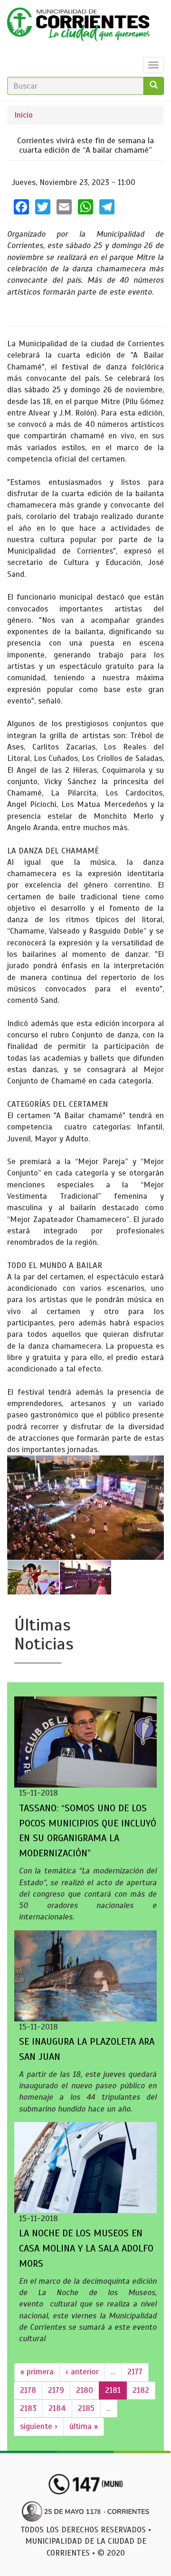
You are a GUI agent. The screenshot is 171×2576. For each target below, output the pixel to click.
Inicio (24, 115)
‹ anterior (82, 2372)
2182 (141, 2390)
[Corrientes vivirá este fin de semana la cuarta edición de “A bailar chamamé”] (85, 1508)
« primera (37, 2372)
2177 (135, 2372)
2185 (86, 2408)
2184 (57, 2408)
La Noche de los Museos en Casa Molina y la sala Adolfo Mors (86, 2248)
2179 (56, 2390)
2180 (85, 2390)
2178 (28, 2390)
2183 (28, 2408)
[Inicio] (78, 27)
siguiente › (39, 2426)
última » (84, 2426)
